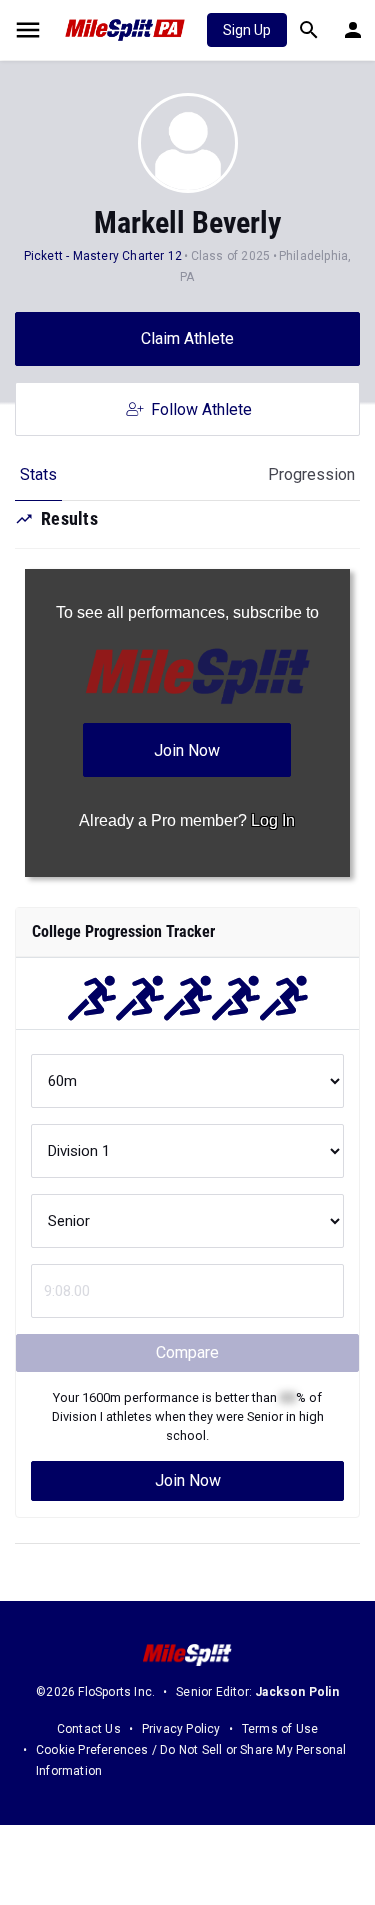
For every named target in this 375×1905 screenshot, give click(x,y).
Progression (311, 474)
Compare (187, 1352)
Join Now (188, 1480)
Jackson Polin (297, 1692)
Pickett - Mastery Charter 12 (103, 256)
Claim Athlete (187, 338)
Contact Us (89, 1729)
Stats (38, 474)
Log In (273, 820)
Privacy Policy (181, 1729)
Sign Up (247, 30)
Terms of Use (280, 1729)
